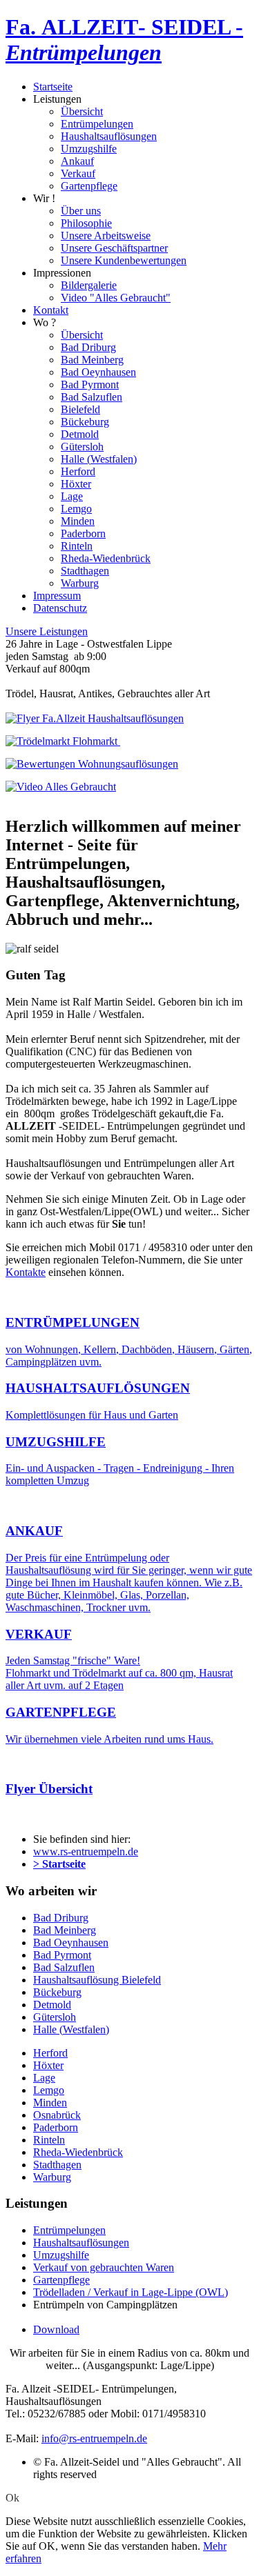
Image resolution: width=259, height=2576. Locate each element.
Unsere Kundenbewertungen (124, 260)
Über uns (81, 211)
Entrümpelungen (97, 124)
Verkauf (78, 173)
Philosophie (86, 223)
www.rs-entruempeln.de (86, 1851)
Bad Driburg (88, 347)
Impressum (57, 596)
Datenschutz (60, 608)
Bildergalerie (89, 285)
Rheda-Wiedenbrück (106, 558)
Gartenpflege (89, 186)
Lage (72, 496)
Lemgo (76, 509)
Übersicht (82, 111)
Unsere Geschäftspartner (114, 248)
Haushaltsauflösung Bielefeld (97, 1980)
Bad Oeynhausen (98, 372)
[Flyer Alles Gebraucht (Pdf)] (63, 741)
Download (56, 2329)
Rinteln (77, 546)
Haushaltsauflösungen (109, 136)
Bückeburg (85, 422)
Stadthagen (85, 571)
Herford (78, 471)
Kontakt (51, 310)
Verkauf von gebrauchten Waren (104, 2267)
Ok (12, 2498)
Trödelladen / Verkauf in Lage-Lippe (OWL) (131, 2292)
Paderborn (83, 533)
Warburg (80, 583)
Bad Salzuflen (92, 397)
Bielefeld (80, 409)
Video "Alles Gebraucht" (116, 298)
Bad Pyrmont (90, 385)
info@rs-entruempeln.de (94, 2438)
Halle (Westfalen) (99, 459)
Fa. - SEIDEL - (124, 40)
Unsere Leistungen (47, 631)
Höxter (76, 484)
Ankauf (77, 161)
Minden (78, 521)
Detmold (80, 434)
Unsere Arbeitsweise (106, 236)
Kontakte (26, 1272)
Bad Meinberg (92, 360)
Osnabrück (57, 2115)
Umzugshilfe (89, 149)
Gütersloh (82, 447)
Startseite (53, 87)
